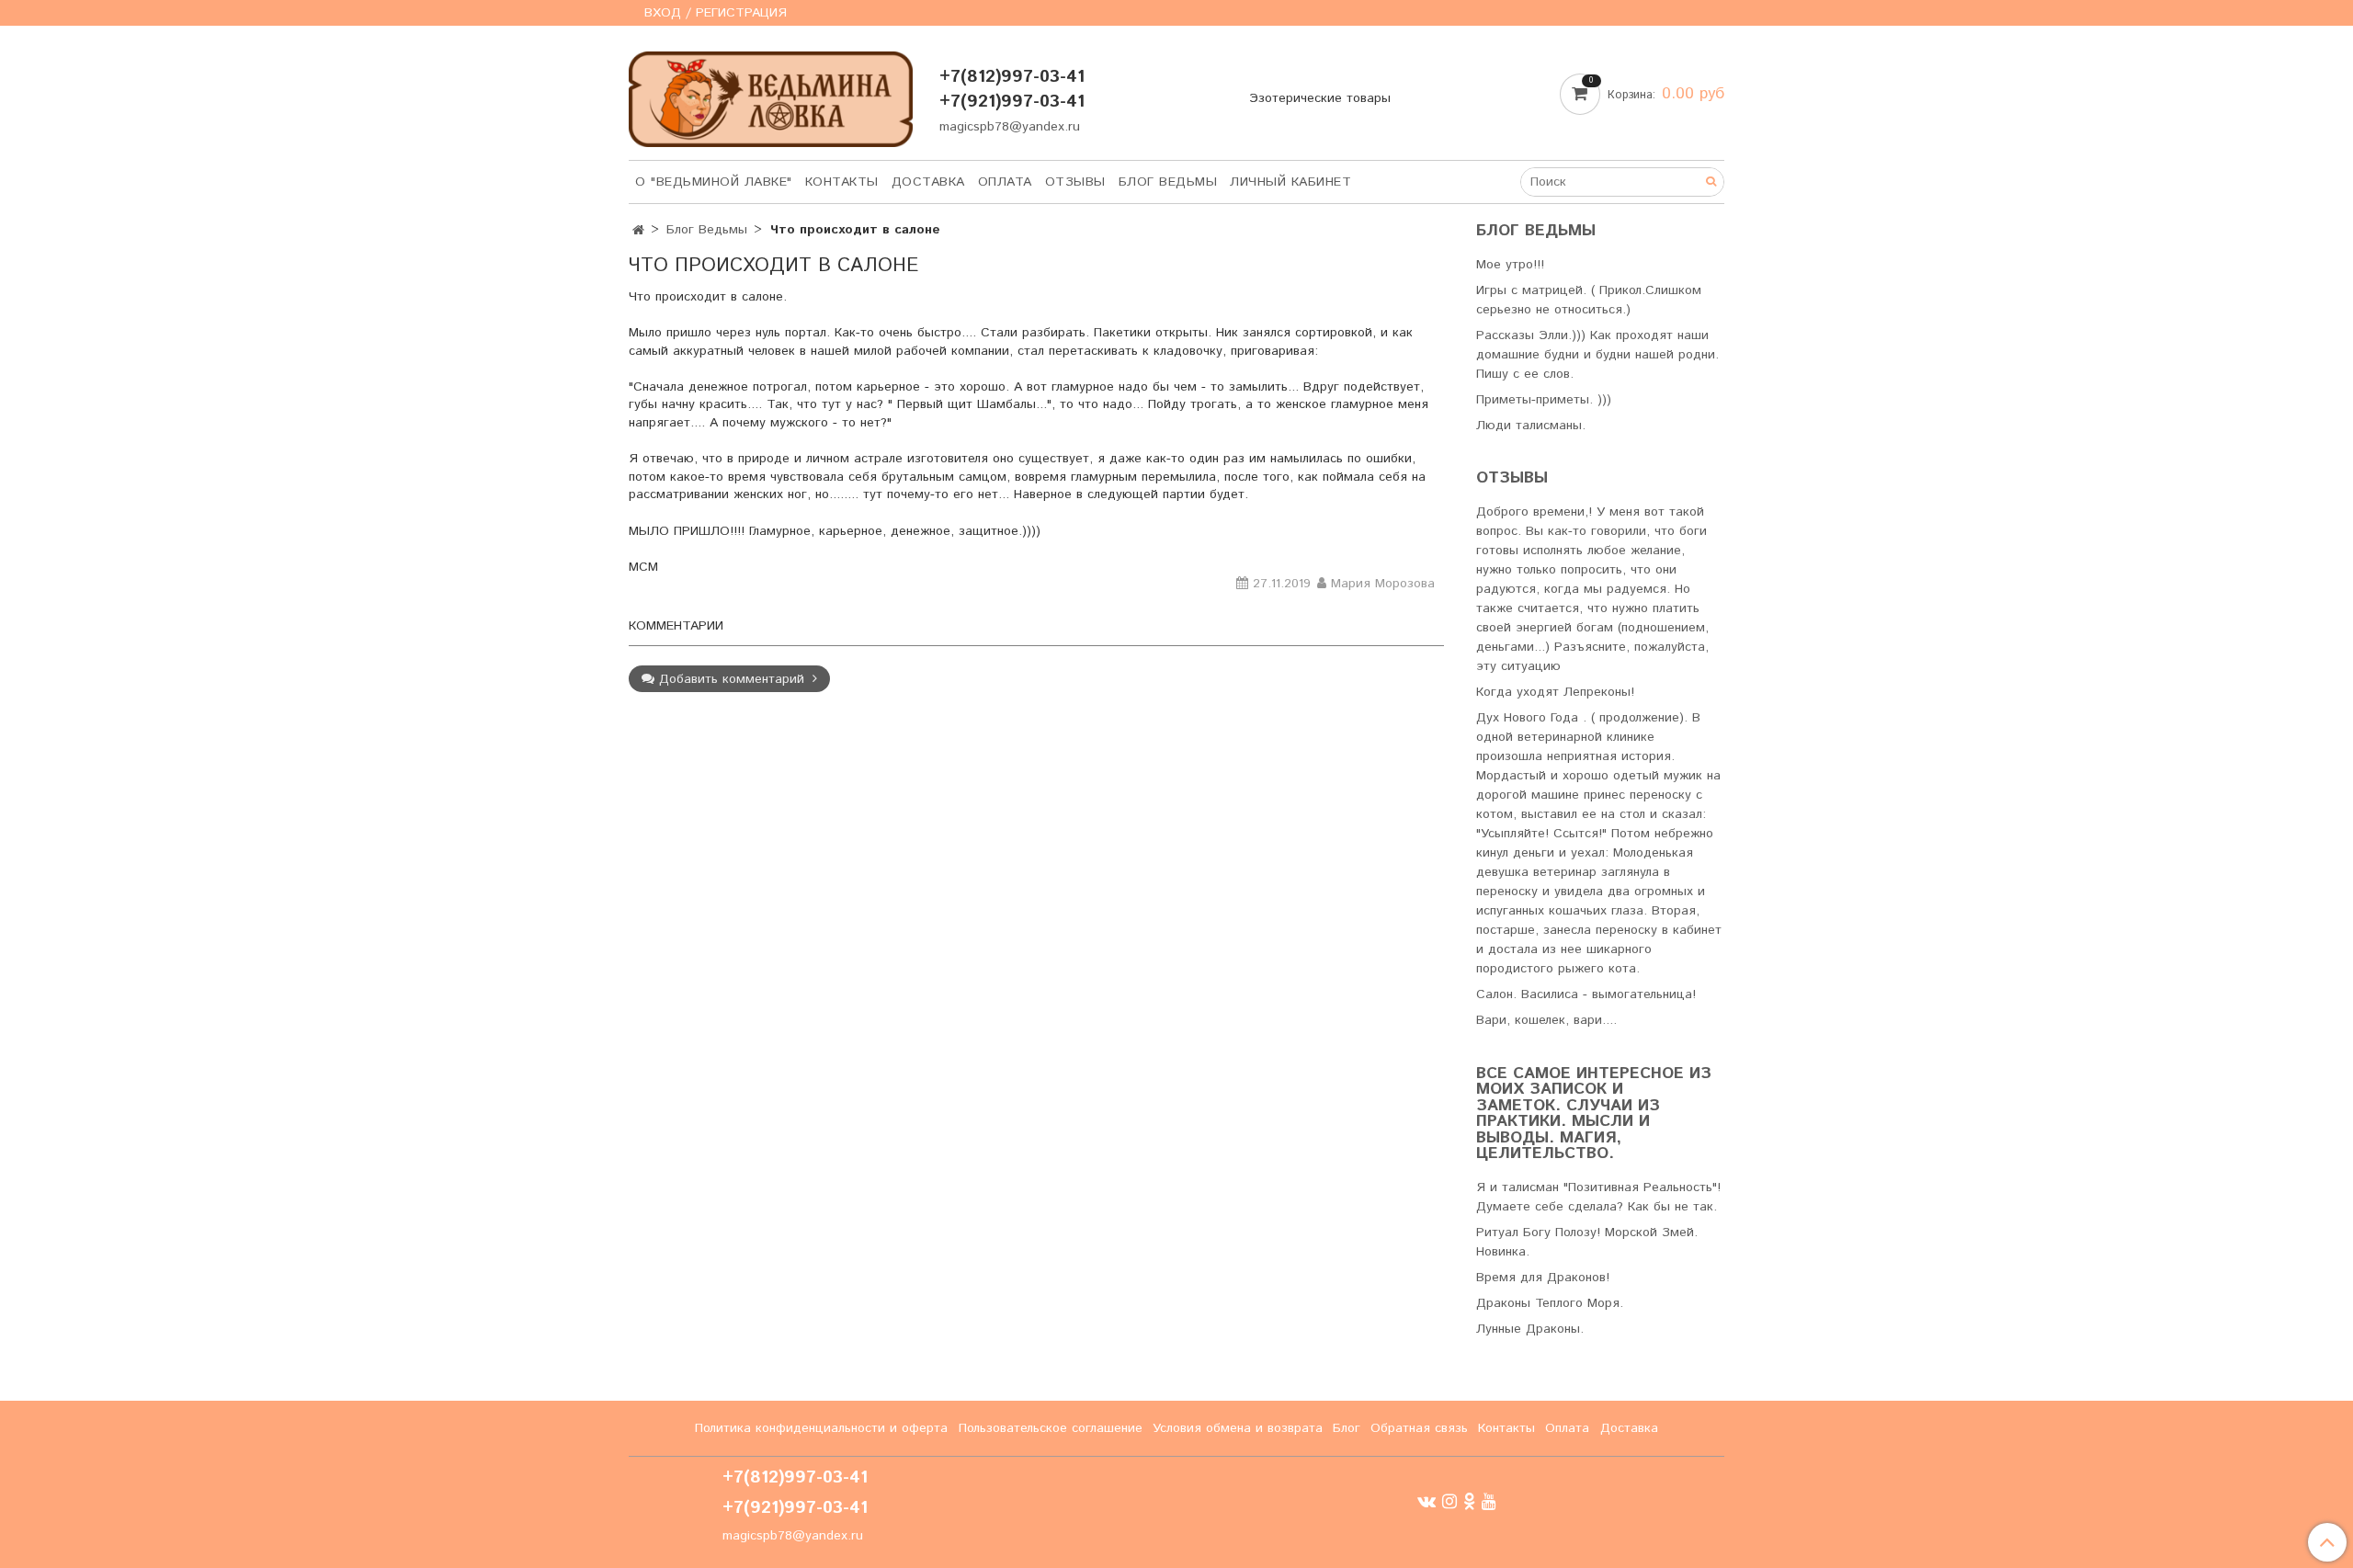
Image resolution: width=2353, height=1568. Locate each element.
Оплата (1005, 182)
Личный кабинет (1290, 182)
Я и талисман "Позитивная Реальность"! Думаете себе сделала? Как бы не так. (1598, 1197)
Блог (1347, 1428)
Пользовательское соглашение (1051, 1428)
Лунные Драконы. (1530, 1329)
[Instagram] (1449, 1502)
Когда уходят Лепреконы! (1555, 692)
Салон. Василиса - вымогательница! (1586, 994)
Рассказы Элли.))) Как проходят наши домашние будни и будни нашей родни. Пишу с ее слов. (1597, 355)
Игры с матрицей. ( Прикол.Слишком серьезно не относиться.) (1589, 300)
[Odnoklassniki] (1469, 1502)
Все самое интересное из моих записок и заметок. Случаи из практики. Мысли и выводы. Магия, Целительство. (1594, 1114)
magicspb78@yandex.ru (1010, 127)
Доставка (928, 182)
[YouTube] (1489, 1502)
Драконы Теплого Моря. (1550, 1303)
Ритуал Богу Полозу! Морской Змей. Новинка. (1587, 1242)
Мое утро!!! (1510, 265)
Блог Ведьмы (1168, 182)
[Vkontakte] (1427, 1502)
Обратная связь (1419, 1428)
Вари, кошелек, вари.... (1546, 1020)
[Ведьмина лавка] (771, 95)
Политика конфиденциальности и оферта (821, 1428)
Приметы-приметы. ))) (1544, 400)
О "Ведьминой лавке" (714, 182)
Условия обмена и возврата (1238, 1428)
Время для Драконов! (1543, 1278)
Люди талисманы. (1531, 426)
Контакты (842, 182)
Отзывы (1075, 182)
